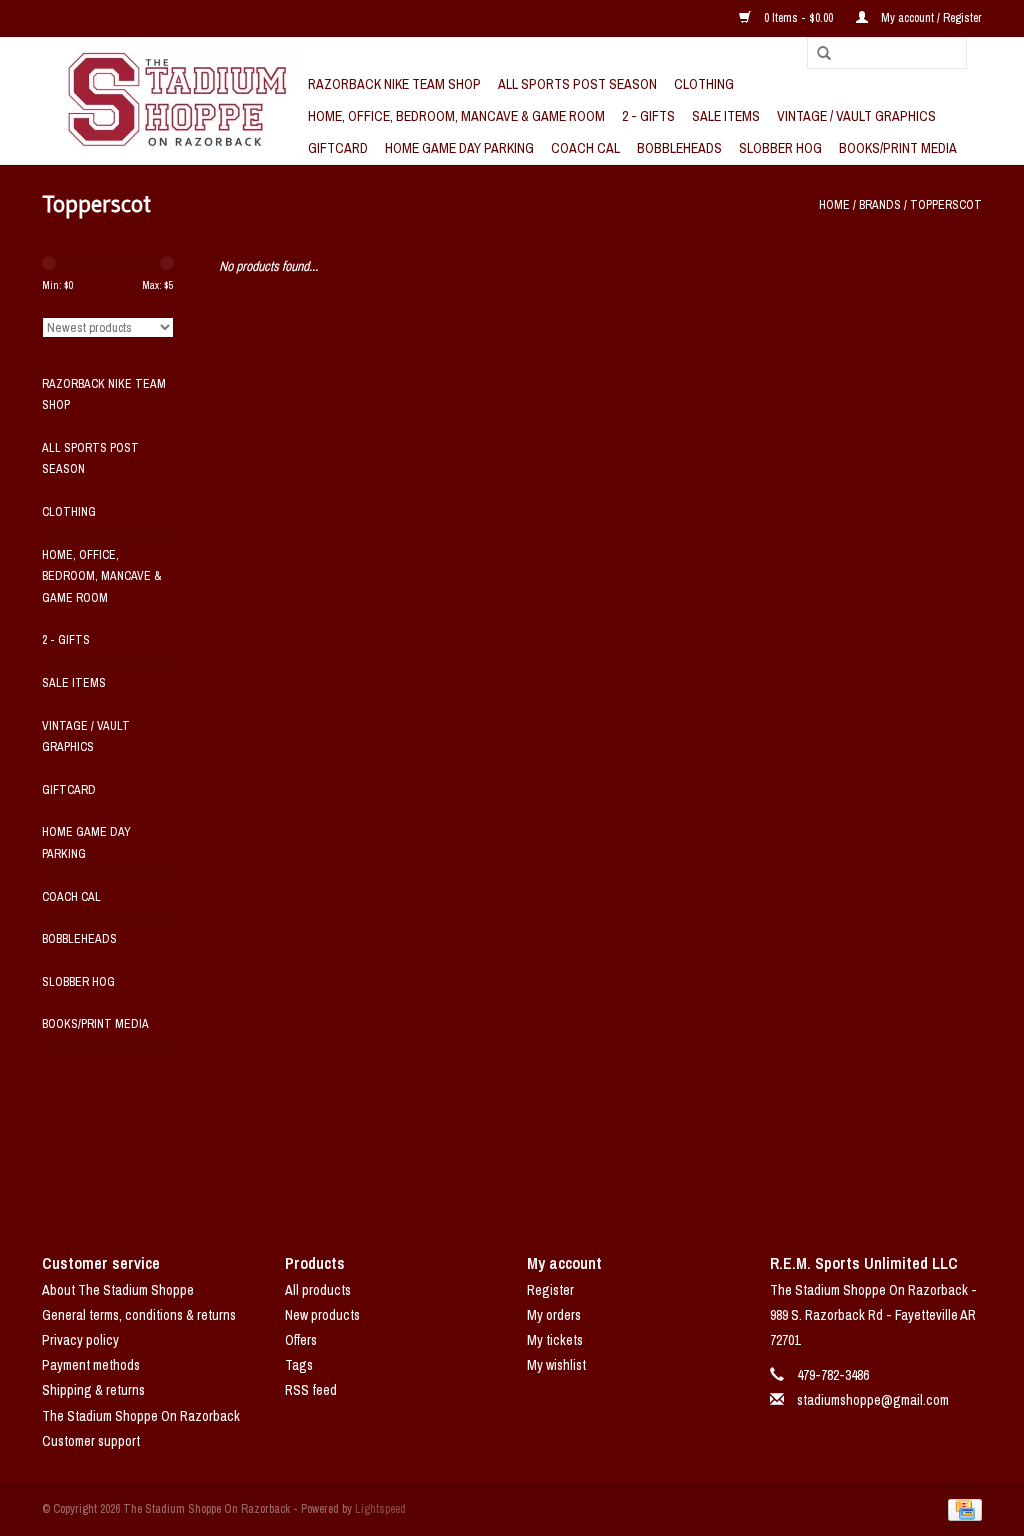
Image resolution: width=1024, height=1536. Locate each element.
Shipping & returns (93, 1390)
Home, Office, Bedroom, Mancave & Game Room (456, 116)
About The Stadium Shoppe (118, 1290)
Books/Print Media (898, 148)
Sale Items (726, 116)
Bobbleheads (679, 148)
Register (550, 1290)
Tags (299, 1365)
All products (318, 1290)
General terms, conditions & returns (139, 1315)
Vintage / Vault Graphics (856, 116)
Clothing (704, 84)
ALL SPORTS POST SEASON (577, 84)
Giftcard (338, 148)
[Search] (817, 54)
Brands (880, 205)
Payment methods (91, 1365)
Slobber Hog (780, 148)
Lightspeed (380, 1509)
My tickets (555, 1340)
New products (322, 1315)
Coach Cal (585, 148)
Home (834, 205)
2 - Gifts (648, 116)
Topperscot (946, 205)
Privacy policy (80, 1340)
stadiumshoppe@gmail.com (873, 1400)
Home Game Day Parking (459, 148)
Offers (301, 1340)
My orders (554, 1315)
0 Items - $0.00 (798, 18)
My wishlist (556, 1365)
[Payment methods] (961, 1509)
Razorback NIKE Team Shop (394, 84)
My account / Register (930, 18)
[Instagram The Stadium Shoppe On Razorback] (582, 1173)
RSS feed (311, 1390)
